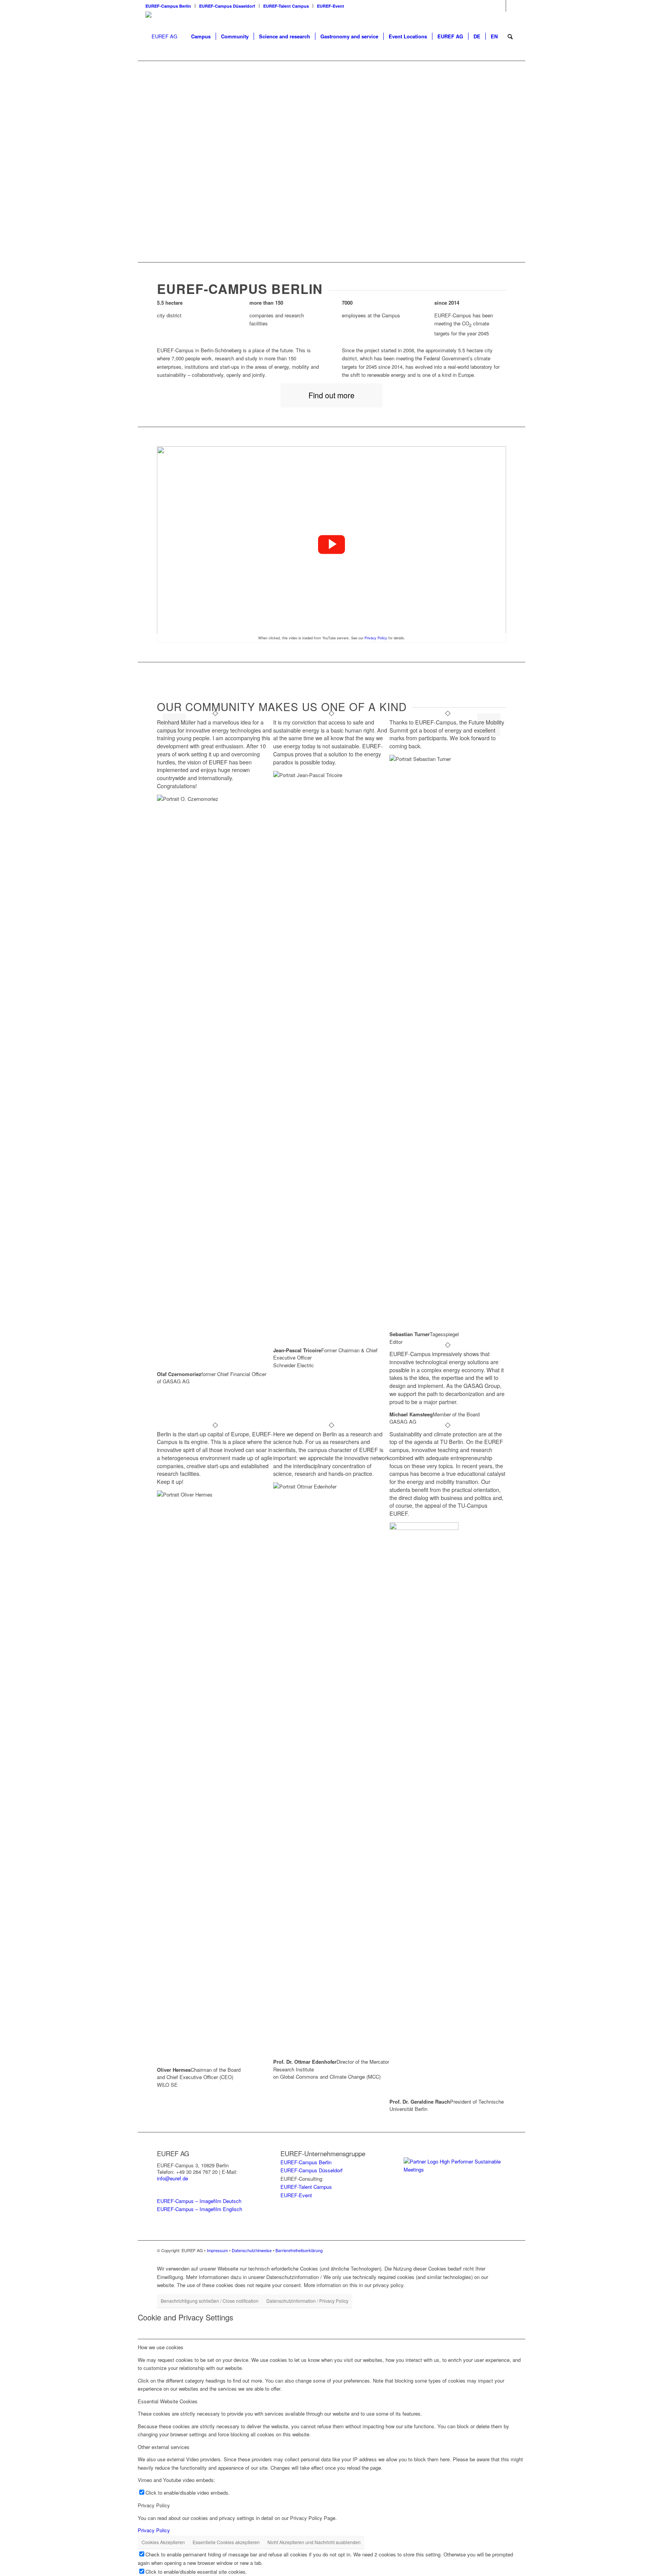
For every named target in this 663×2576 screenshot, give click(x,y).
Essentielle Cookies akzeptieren (226, 2542)
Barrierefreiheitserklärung (299, 2250)
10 (359, 234)
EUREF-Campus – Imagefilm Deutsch (199, 2201)
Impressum (217, 2250)
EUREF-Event (331, 6)
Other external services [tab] (164, 2447)
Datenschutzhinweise (252, 2250)
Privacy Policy (376, 638)
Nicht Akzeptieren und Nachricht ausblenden (314, 2542)
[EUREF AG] (161, 36)
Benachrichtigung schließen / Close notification (210, 2301)
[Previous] (155, 162)
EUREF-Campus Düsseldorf (227, 6)
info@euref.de (172, 2178)
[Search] (510, 36)
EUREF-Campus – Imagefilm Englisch (200, 2209)
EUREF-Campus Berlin (168, 6)
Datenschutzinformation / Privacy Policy (307, 2301)
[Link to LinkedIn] (512, 6)
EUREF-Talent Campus (286, 6)
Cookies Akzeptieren (163, 2542)
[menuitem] (170, 6)
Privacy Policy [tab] (154, 2505)
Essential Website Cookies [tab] (168, 2401)
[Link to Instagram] (500, 6)
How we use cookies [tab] (161, 2347)
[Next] (508, 162)
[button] (331, 545)
